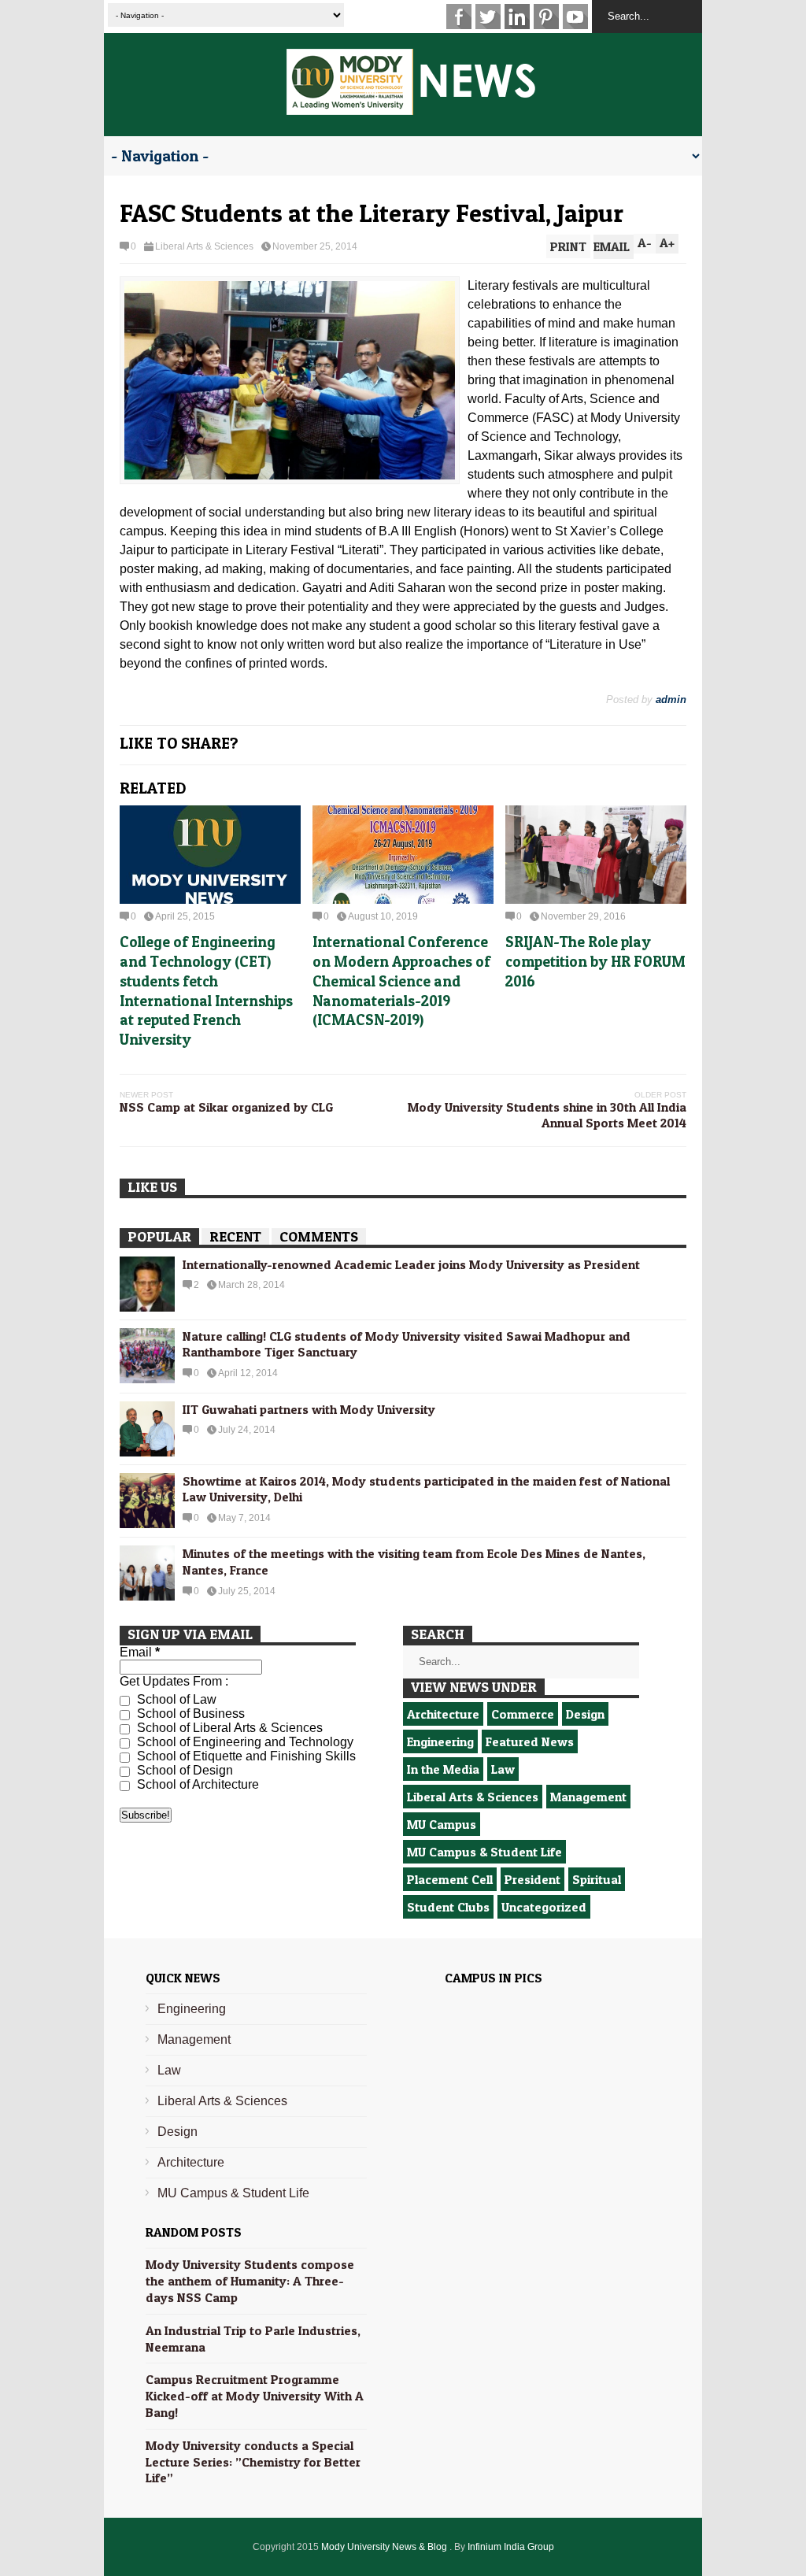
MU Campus (442, 1824)
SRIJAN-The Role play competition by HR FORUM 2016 (595, 961)
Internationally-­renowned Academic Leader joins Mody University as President (411, 1264)
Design (585, 1714)
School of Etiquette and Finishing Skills (245, 1756)
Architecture (443, 1714)
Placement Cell (450, 1879)
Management (588, 1797)
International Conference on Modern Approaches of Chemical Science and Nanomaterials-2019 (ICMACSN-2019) (401, 981)
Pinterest (546, 17)
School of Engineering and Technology (244, 1742)
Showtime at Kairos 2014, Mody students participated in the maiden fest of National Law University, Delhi (426, 1489)
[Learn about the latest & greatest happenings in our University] (411, 106)
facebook (459, 17)
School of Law (175, 1699)
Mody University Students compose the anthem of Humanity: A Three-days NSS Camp (250, 2281)
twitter (488, 17)
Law (503, 1769)
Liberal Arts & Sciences (204, 246)
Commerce (523, 1714)
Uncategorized (544, 1907)
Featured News (530, 1741)
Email (140, 1652)
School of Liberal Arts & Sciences (228, 1728)
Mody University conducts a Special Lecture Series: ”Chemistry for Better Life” (253, 2462)
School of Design (183, 1770)
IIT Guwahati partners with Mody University (309, 1409)
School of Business (189, 1714)
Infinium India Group (511, 2547)
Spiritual (597, 1879)
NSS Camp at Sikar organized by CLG (226, 1107)
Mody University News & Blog (385, 2547)
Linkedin (517, 17)
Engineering (440, 1741)
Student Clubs (448, 1907)
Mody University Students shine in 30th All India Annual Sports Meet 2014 (547, 1115)
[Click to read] (210, 855)
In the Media (443, 1769)
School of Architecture (196, 1784)
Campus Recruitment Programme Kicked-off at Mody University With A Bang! (255, 2396)
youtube (575, 17)
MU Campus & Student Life (484, 1852)
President (532, 1879)
